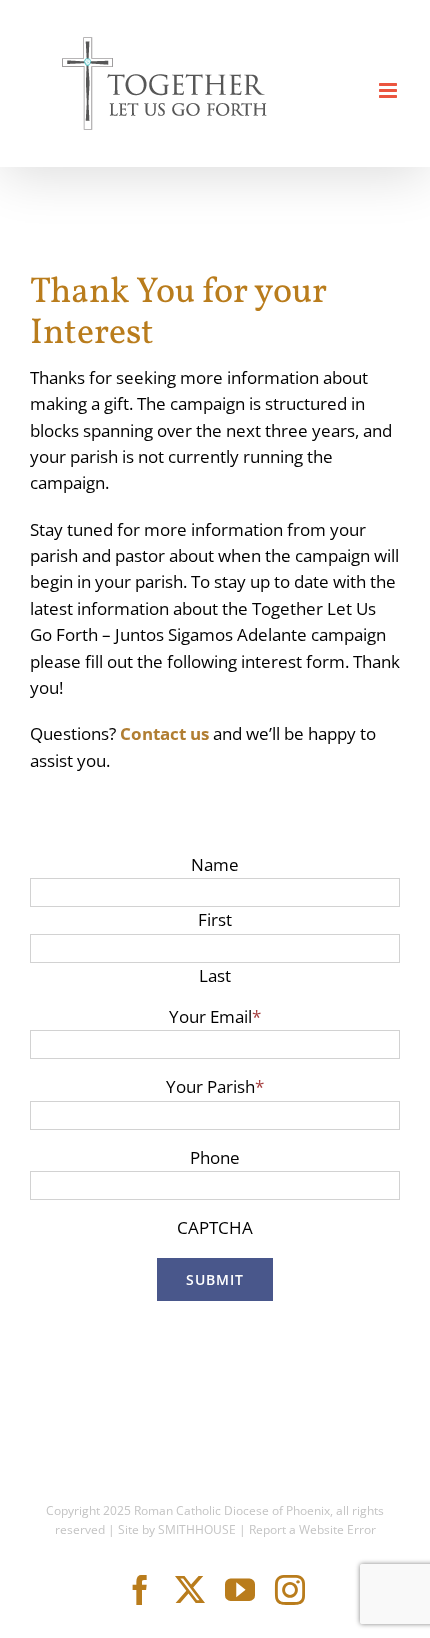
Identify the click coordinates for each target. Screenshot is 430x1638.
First (215, 919)
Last (215, 975)
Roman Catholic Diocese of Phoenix (232, 1510)
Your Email (215, 1016)
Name (215, 864)
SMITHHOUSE (197, 1529)
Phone (215, 1157)
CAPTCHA (215, 1227)
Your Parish (215, 1086)
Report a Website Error (312, 1529)
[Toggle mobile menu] (389, 90)
